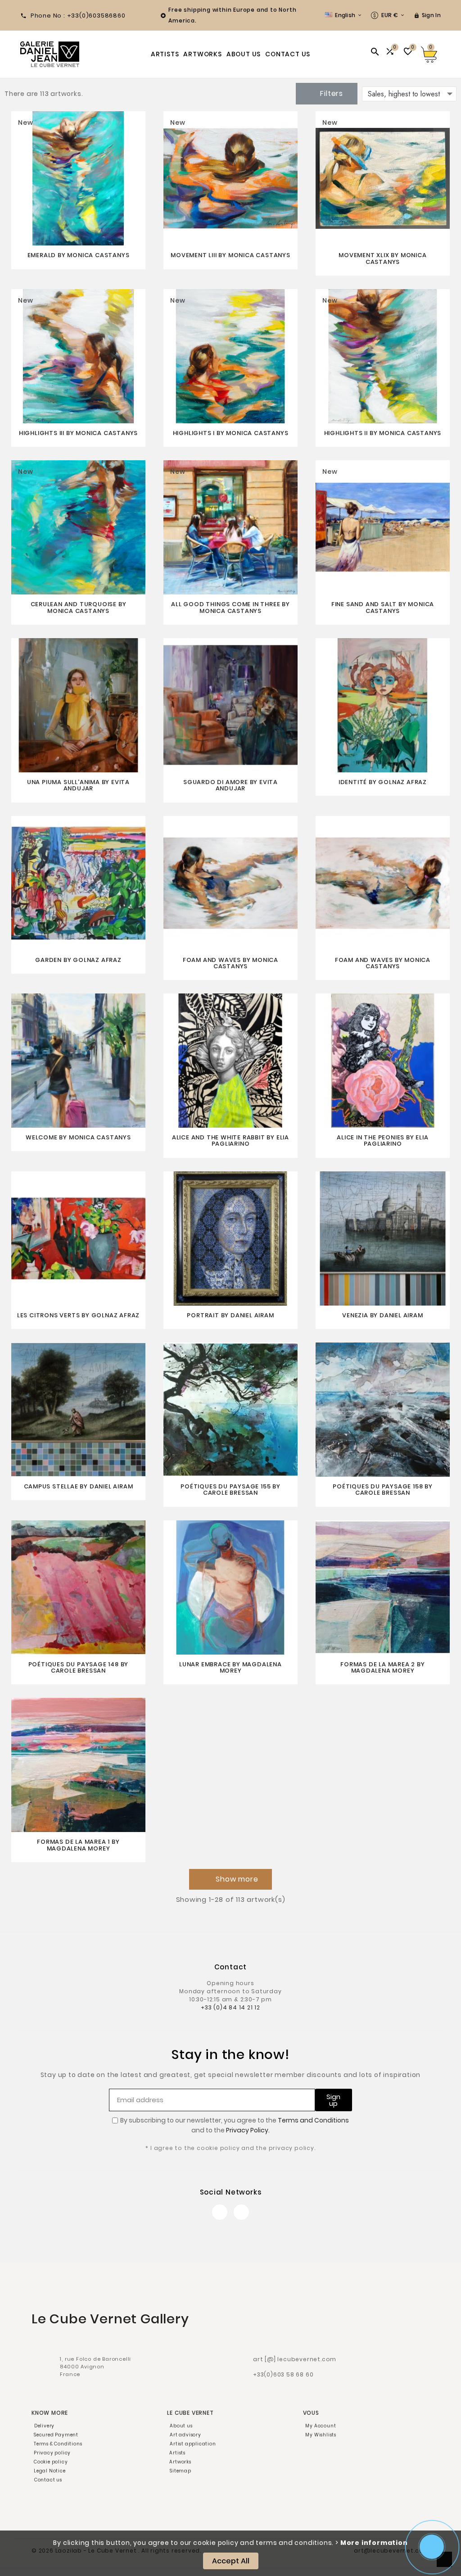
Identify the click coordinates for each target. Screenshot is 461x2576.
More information (374, 2543)
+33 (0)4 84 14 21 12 (230, 2007)
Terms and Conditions (313, 2120)
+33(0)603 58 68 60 (283, 2374)
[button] (230, 1879)
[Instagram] (241, 2212)
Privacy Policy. (248, 2130)
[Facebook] (220, 2212)
